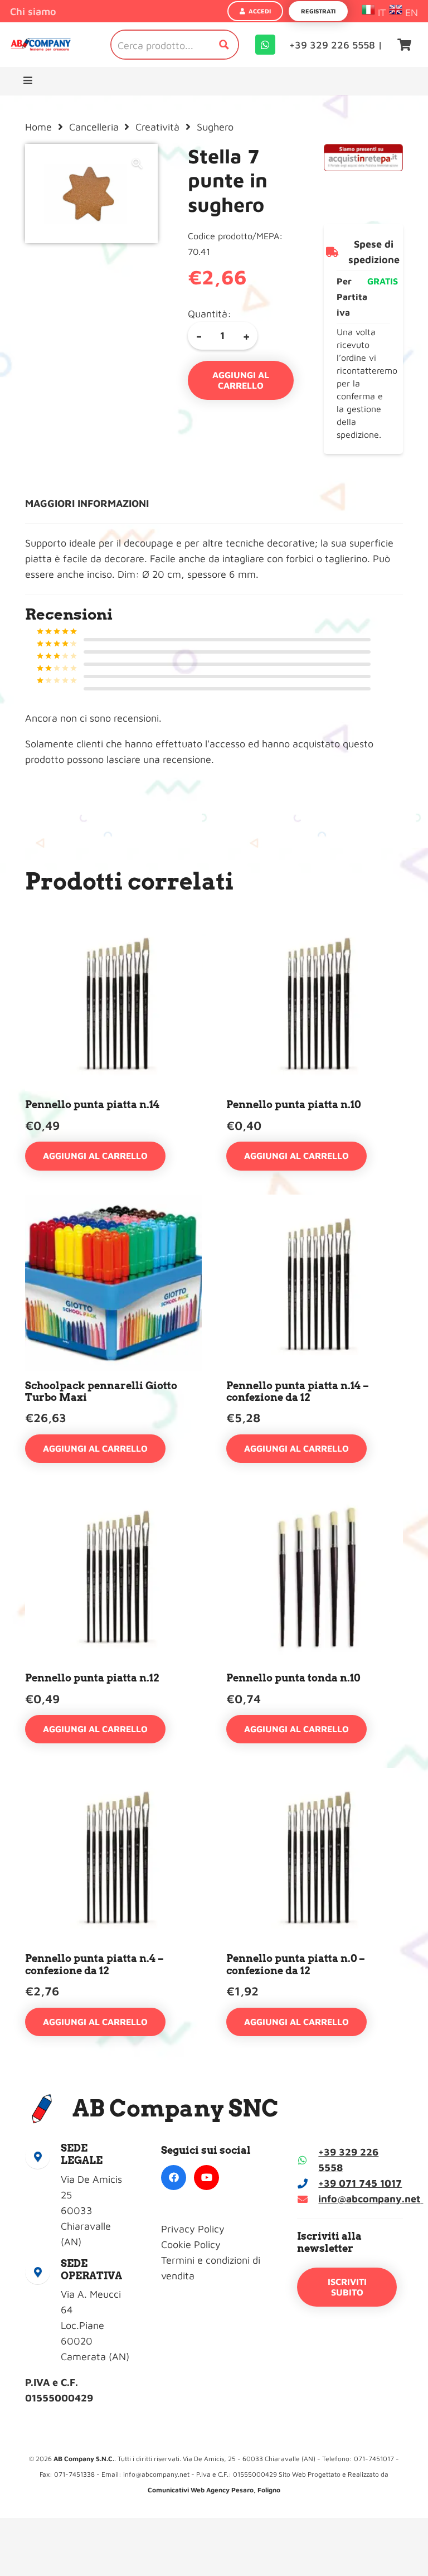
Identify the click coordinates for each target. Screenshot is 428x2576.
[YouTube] (206, 2178)
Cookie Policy (191, 2244)
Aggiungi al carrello (241, 380)
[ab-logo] (41, 45)
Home (38, 127)
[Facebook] (174, 2178)
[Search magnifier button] (224, 45)
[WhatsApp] (265, 45)
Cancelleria (94, 127)
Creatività (157, 127)
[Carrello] (405, 45)
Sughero (215, 127)
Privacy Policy (193, 2229)
